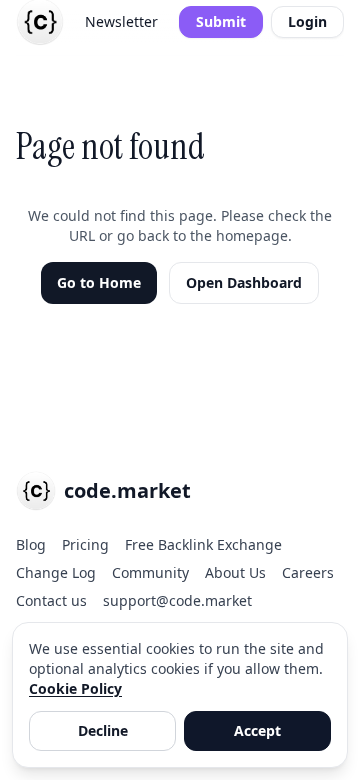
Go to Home (99, 282)
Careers (308, 572)
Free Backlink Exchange (203, 544)
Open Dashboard (244, 282)
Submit (221, 21)
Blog (31, 544)
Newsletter (121, 21)
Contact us (51, 600)
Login (307, 21)
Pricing (85, 544)
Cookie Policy (75, 688)
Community (150, 572)
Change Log (56, 572)
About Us (235, 572)
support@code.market (177, 600)
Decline (103, 730)
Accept (257, 730)
